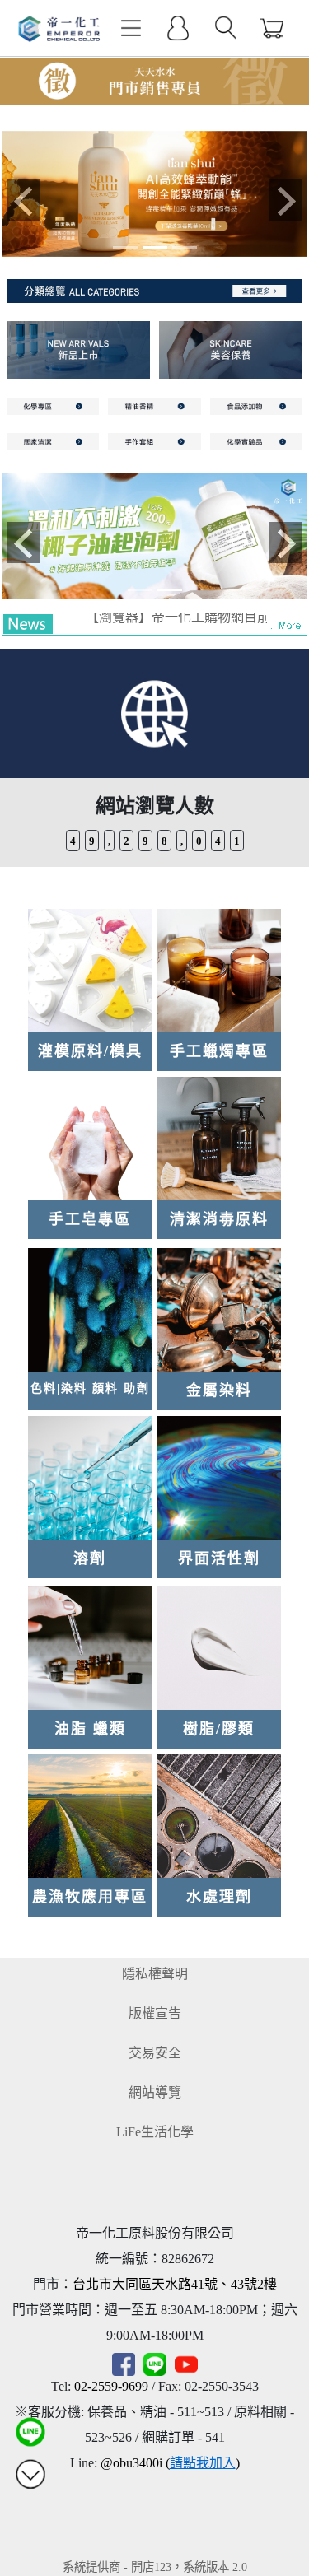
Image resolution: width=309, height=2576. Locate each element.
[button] (25, 201)
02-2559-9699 (111, 2386)
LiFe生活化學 (155, 2132)
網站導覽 (155, 2092)
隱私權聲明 (155, 1974)
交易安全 (155, 2053)
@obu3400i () (170, 2463)
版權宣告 (155, 2013)
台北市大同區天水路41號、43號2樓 (175, 2284)
